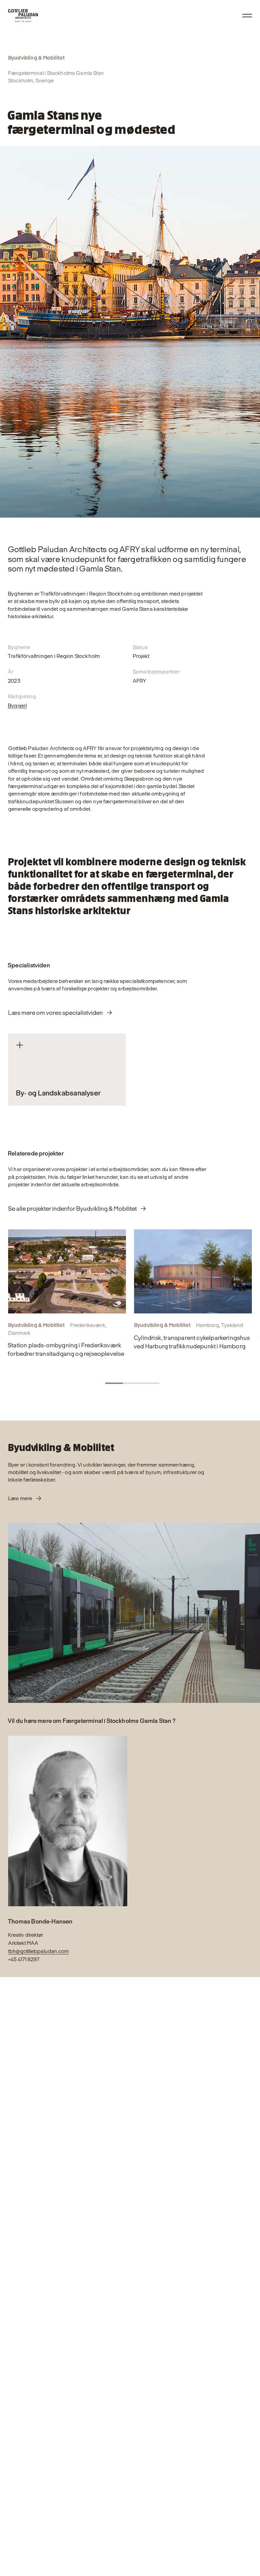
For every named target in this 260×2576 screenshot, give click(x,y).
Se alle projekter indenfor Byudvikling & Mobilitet (72, 1209)
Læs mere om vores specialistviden (56, 1013)
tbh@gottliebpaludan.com (38, 1951)
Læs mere (20, 1498)
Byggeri (17, 706)
